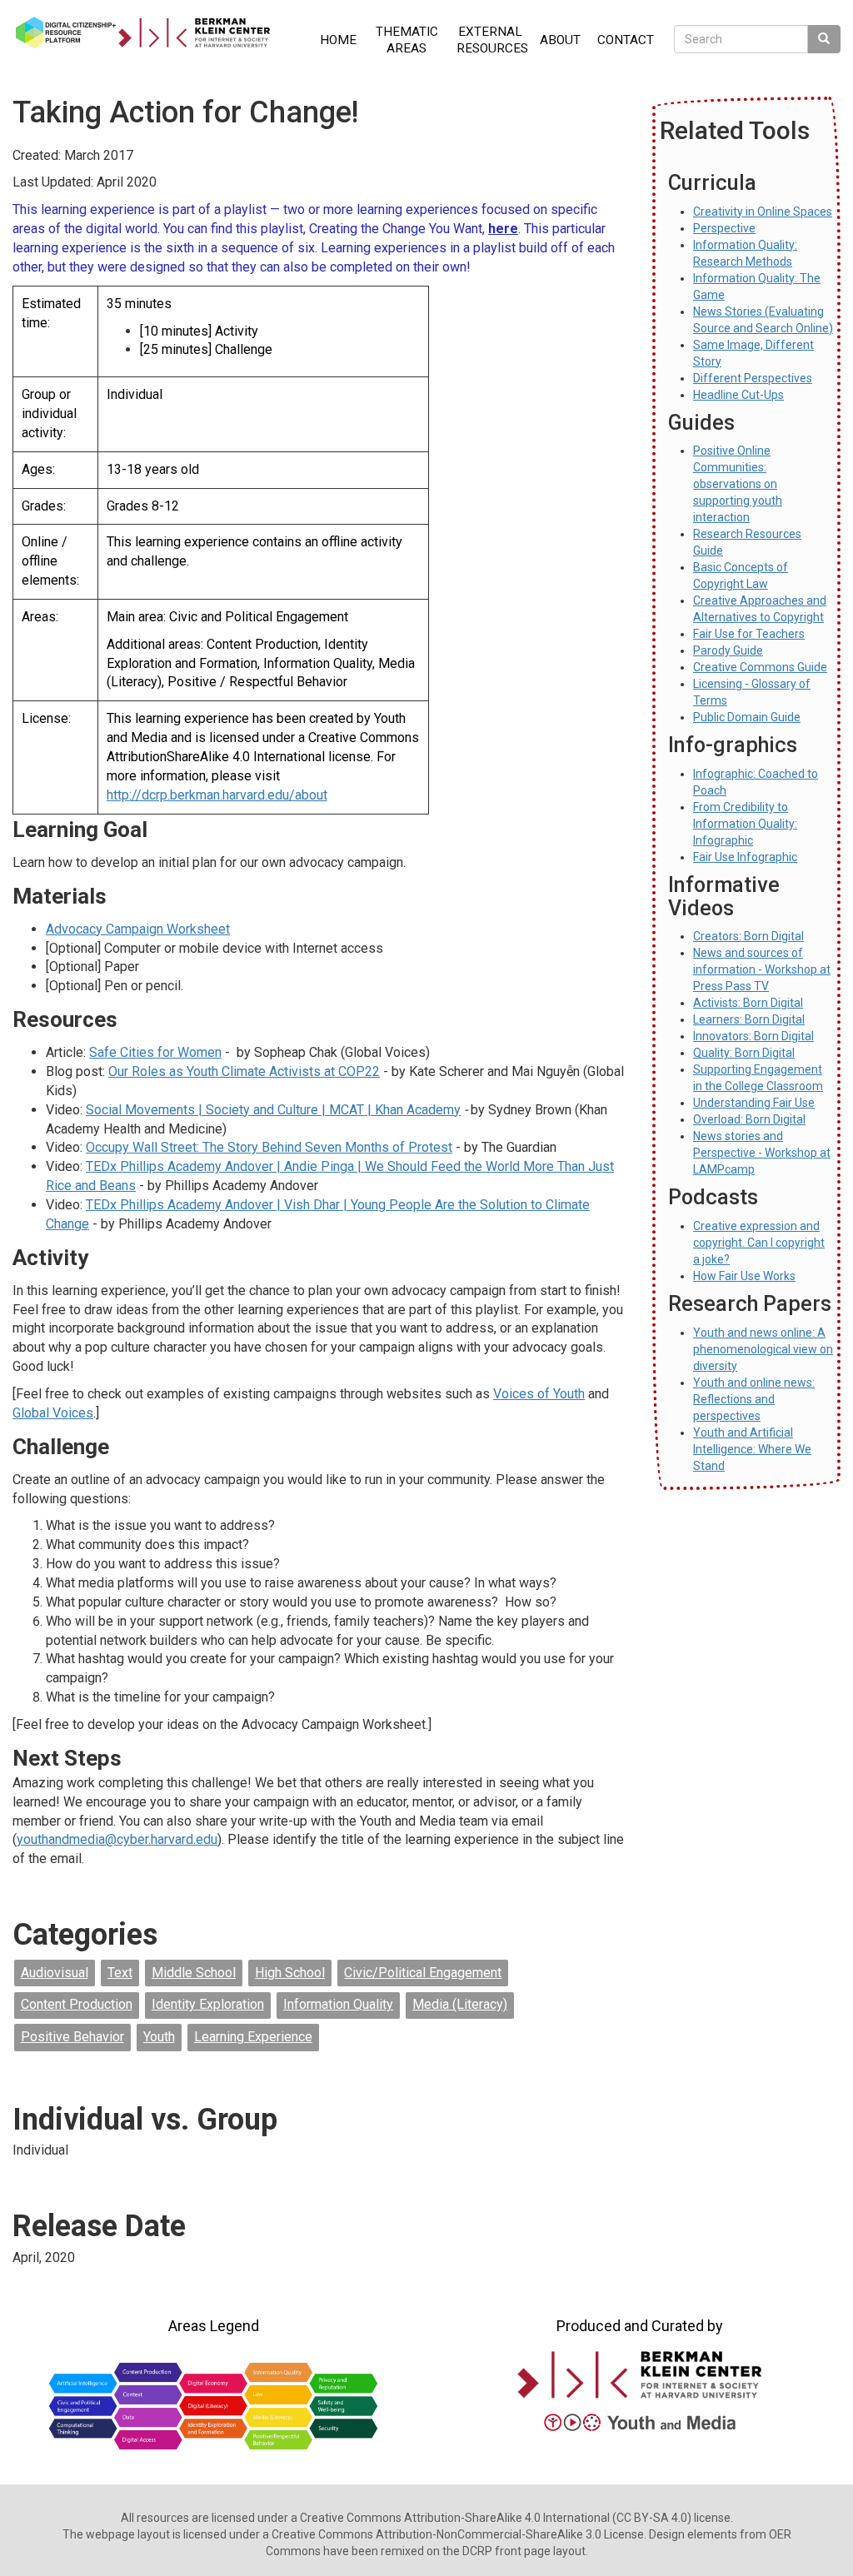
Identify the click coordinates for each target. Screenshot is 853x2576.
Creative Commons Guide (760, 667)
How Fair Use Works (744, 1276)
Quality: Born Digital (744, 1053)
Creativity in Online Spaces (763, 212)
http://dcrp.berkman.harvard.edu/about (217, 795)
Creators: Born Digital (748, 936)
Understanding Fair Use (754, 1103)
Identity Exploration (208, 2004)
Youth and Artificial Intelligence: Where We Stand (752, 1449)
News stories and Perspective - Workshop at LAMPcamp (762, 1153)
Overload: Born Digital (749, 1119)
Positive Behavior (72, 2037)
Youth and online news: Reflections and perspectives (754, 1399)
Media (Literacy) (460, 2004)
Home (338, 40)
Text (120, 1973)
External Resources (492, 40)
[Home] (149, 32)
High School (290, 1973)
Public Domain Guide (747, 717)
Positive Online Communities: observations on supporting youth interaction (738, 484)
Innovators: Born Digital (753, 1036)
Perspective (724, 228)
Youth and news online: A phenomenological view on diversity (763, 1349)
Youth (159, 2037)
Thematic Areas (407, 40)
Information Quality (338, 2004)
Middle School (194, 1973)
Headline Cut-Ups (738, 395)
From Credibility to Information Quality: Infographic (745, 824)
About (560, 40)
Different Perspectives (753, 378)
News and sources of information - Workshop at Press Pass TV (762, 969)
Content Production (77, 2004)
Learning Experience (253, 2037)
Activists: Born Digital (748, 1003)
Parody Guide (728, 650)
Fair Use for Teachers (749, 634)
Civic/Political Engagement (423, 1973)
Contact (626, 40)
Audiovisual (55, 1973)
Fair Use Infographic (745, 857)
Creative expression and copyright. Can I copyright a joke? (759, 1243)
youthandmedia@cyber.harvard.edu (117, 1839)
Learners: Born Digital (749, 1019)
